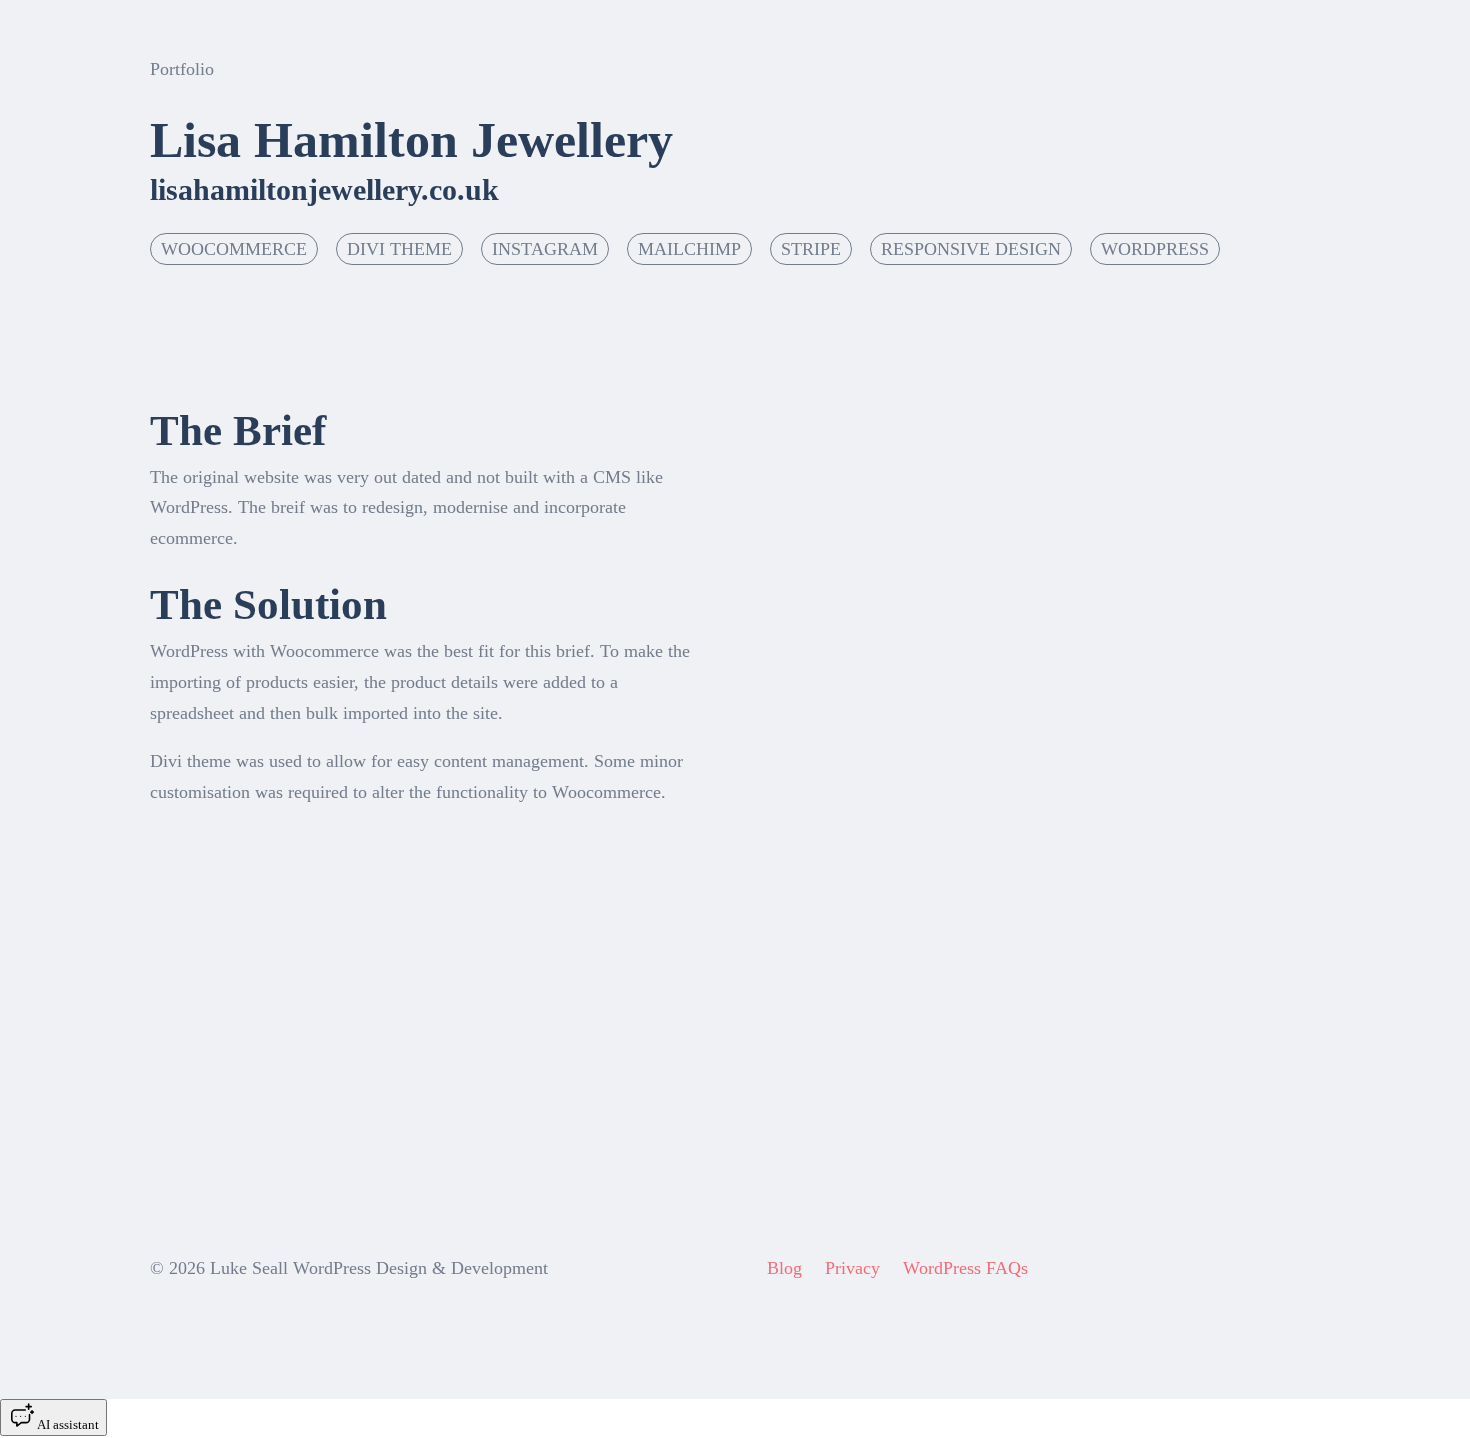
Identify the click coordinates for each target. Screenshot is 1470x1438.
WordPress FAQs (965, 1268)
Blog (784, 1268)
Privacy (852, 1268)
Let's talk (1370, 50)
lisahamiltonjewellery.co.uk (324, 189)
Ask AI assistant (232, 1122)
